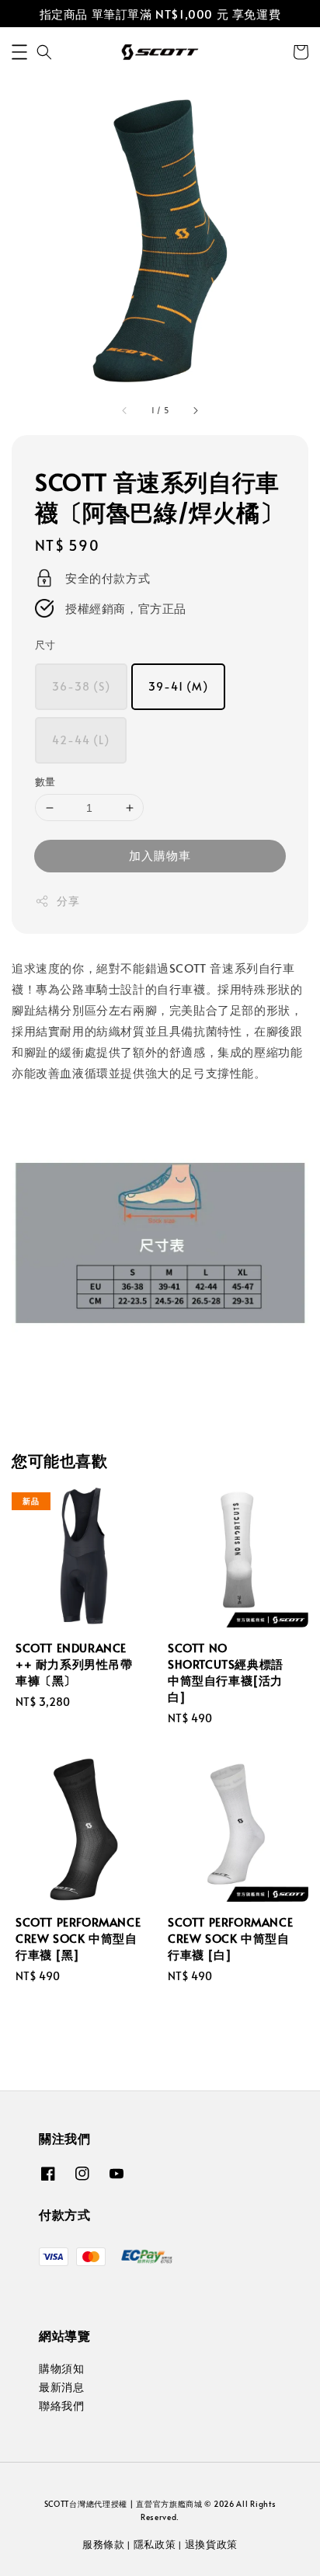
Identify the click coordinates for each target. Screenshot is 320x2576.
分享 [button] (68, 901)
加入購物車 (160, 855)
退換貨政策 (212, 2544)
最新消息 (61, 2387)
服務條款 (104, 2544)
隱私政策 (155, 2544)
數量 (45, 782)
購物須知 (61, 2368)
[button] (19, 52)
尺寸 (45, 645)
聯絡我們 (61, 2405)
